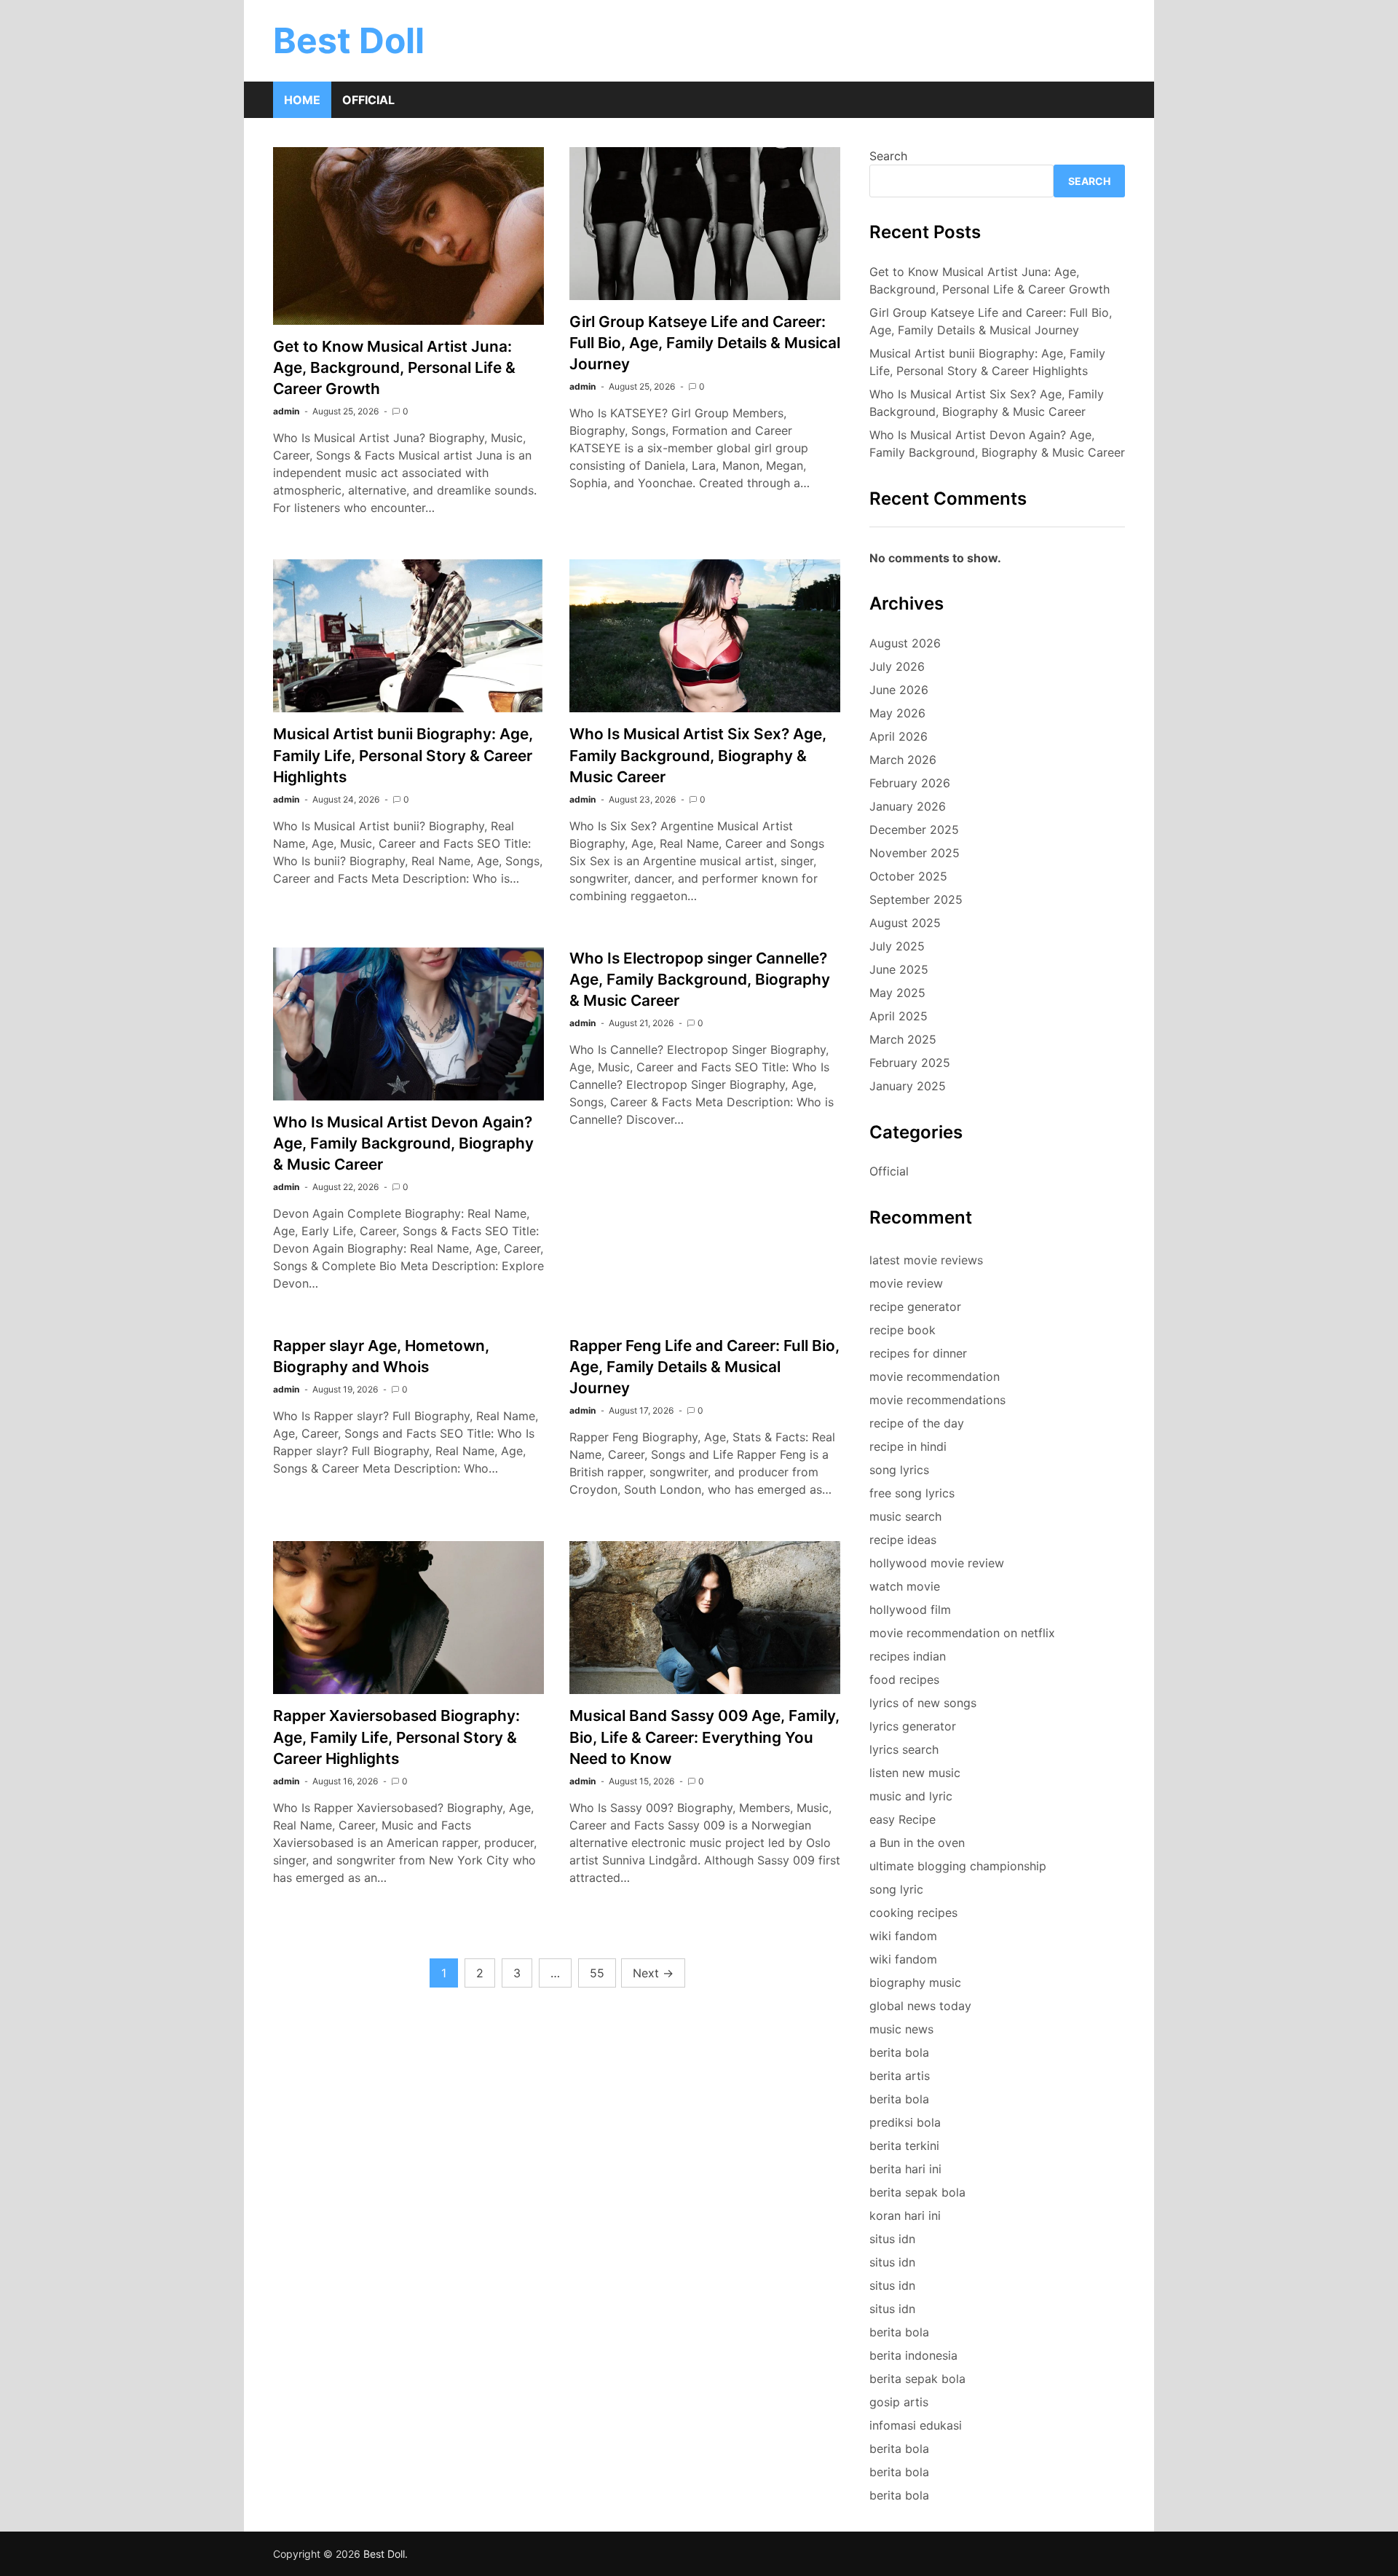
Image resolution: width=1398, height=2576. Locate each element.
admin (286, 411)
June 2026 (899, 690)
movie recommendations (937, 1400)
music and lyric (911, 1796)
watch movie (905, 1586)
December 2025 (914, 830)
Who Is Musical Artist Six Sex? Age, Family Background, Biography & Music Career (698, 755)
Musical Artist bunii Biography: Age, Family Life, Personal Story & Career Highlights (403, 755)
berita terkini (904, 2146)
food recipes (904, 1679)
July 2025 (897, 946)
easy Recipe (903, 1819)
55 (597, 1973)
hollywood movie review (937, 1563)
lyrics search (904, 1749)
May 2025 (897, 993)
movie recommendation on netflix (962, 1633)
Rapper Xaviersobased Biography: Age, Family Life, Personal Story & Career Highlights (396, 1737)
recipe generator (915, 1307)
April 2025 (899, 1016)
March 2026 (903, 760)
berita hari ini (905, 2169)
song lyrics (899, 1470)
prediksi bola (905, 2122)
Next (653, 1973)
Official (368, 100)
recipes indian (908, 1656)
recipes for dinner (918, 1353)
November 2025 (915, 853)
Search (888, 156)
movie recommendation (935, 1376)
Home (302, 100)
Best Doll (349, 40)
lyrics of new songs (923, 1703)
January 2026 (908, 806)
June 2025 (899, 969)
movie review (906, 1283)
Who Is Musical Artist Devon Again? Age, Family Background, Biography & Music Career (403, 1143)
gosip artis (899, 2402)
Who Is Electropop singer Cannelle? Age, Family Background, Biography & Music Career (700, 979)
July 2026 (897, 666)
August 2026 (905, 643)
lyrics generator (913, 1726)
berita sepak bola (917, 2192)
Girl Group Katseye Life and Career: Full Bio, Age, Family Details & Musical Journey (705, 343)
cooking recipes (913, 1913)
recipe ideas (903, 1540)
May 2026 (897, 713)
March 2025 (903, 1039)
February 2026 (910, 783)
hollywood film (910, 1610)
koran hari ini (905, 2215)
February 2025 (910, 1063)
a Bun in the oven (917, 1843)
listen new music (915, 1773)
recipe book (903, 1330)
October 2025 (908, 876)
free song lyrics (912, 1493)
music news (901, 2029)
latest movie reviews (926, 1260)
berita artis (900, 2076)
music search (905, 1516)
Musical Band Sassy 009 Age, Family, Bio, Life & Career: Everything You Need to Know (704, 1737)
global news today (920, 2006)
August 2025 (905, 923)
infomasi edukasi (916, 2425)
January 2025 (908, 1086)
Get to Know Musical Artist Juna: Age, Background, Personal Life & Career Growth (394, 367)
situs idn (892, 2239)
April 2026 (899, 736)
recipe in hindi (908, 1446)
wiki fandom (903, 1936)
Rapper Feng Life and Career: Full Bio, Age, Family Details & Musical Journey (704, 1367)
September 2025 (916, 899)
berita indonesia (913, 2355)
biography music (915, 1982)
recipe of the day (917, 1423)
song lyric (896, 1889)
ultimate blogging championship (958, 1866)
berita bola (899, 2052)
